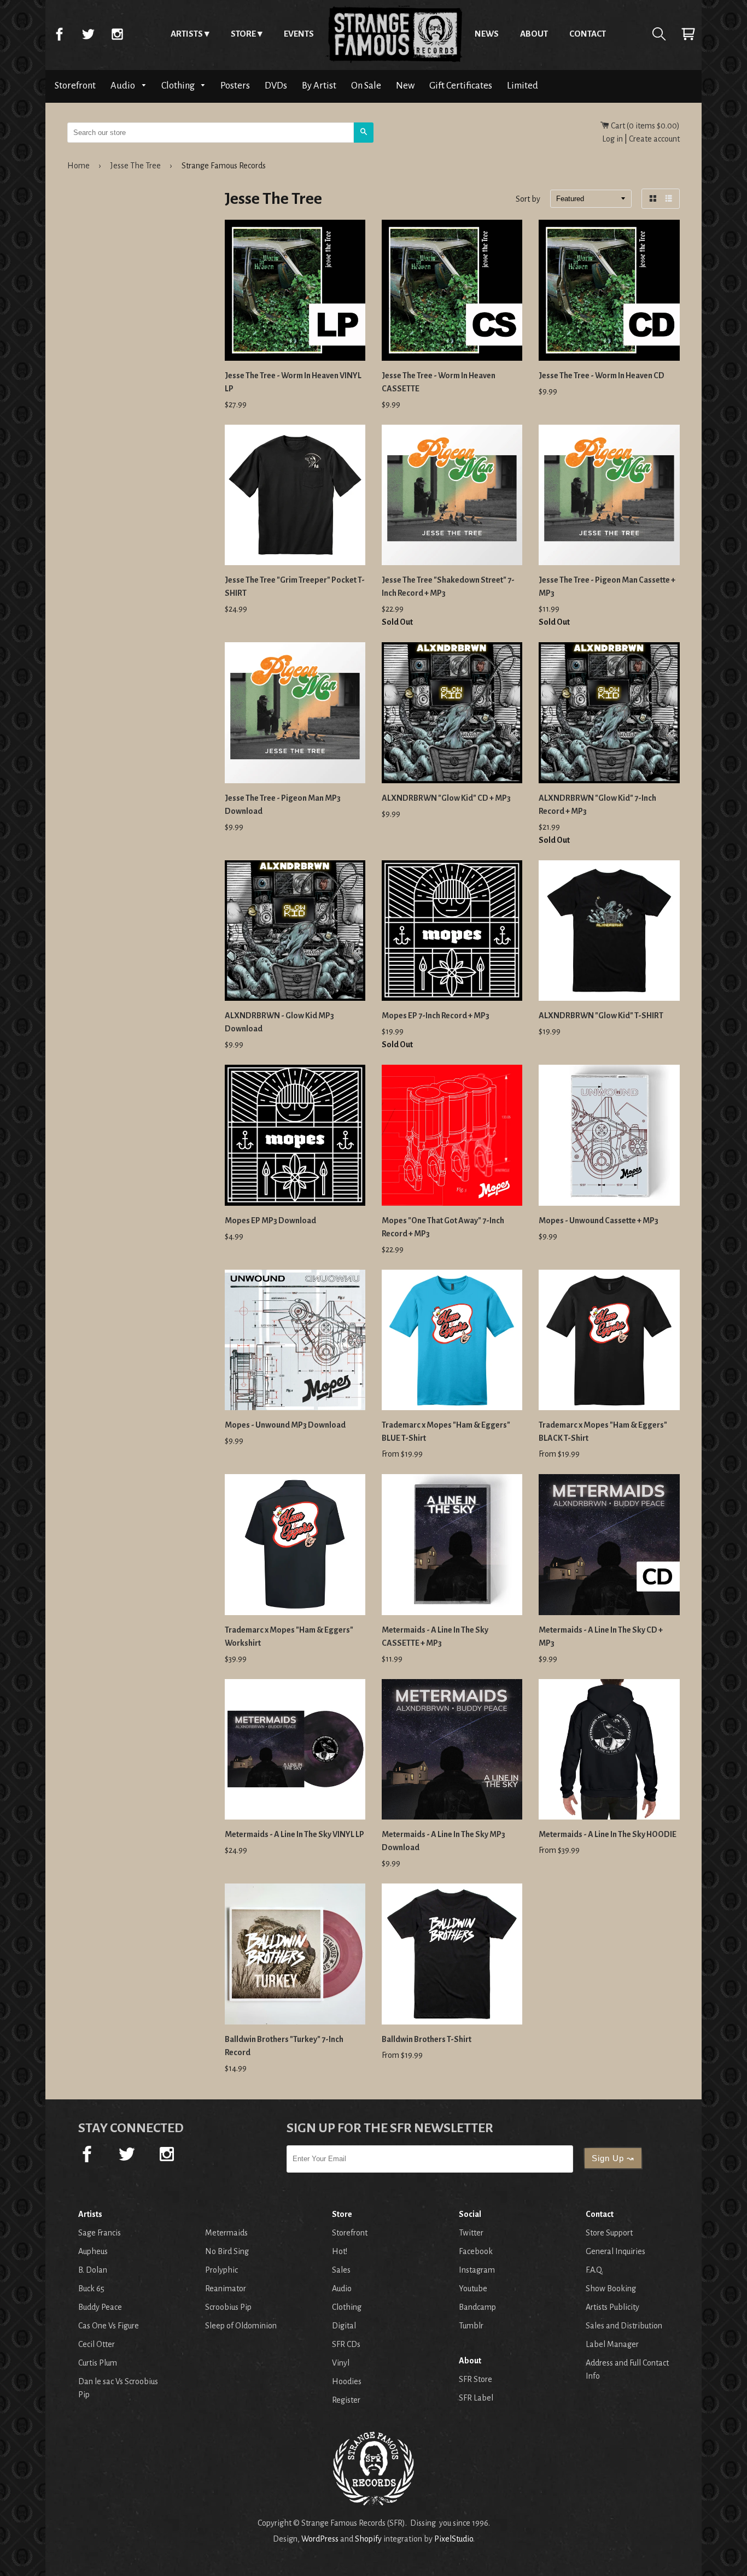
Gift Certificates (461, 86)
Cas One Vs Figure (109, 2326)
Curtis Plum (98, 2363)
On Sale (366, 86)
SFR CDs (346, 2344)
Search (659, 34)
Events (299, 34)
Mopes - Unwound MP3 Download (285, 1425)
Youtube (473, 2289)
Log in (612, 139)
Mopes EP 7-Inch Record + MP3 (436, 1016)
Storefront (75, 86)
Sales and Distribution (624, 2326)
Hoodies (347, 2381)
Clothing (179, 86)
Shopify (368, 2539)
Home (394, 34)
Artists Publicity (612, 2307)
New (405, 86)
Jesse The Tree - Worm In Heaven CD (602, 375)
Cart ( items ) (644, 126)
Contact (588, 34)
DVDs (276, 86)
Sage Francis (100, 2233)
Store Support (609, 2233)
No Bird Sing (227, 2251)
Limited (523, 86)
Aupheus (93, 2251)
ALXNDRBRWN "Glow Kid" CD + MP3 (446, 798)
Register (346, 2400)
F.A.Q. (594, 2270)
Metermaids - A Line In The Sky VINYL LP (294, 1834)
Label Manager (612, 2344)
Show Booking (611, 2289)
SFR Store (475, 2379)
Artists (187, 34)
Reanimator (226, 2289)
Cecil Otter (97, 2344)
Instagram (117, 34)
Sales (341, 2270)
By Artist (319, 86)
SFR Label (476, 2398)
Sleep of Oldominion (241, 2326)
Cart (688, 34)
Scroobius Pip (228, 2307)
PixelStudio (454, 2539)
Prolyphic (221, 2270)
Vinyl (341, 2363)
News (487, 34)
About (534, 34)
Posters (235, 86)
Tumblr (471, 2326)
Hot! (340, 2251)
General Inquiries (615, 2251)
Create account (654, 139)
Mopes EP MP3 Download (270, 1220)
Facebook (59, 34)
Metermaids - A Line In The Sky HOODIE (608, 1834)
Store (243, 34)
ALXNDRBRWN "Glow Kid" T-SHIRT (601, 1016)
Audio (124, 86)
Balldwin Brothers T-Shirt (427, 2039)
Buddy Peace (100, 2307)
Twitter (88, 34)
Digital (344, 2326)
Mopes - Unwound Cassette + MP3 (599, 1220)
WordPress (320, 2539)
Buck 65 (91, 2289)
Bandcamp (477, 2307)
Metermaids (226, 2233)
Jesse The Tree (136, 166)
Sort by (528, 199)
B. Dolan (93, 2270)
